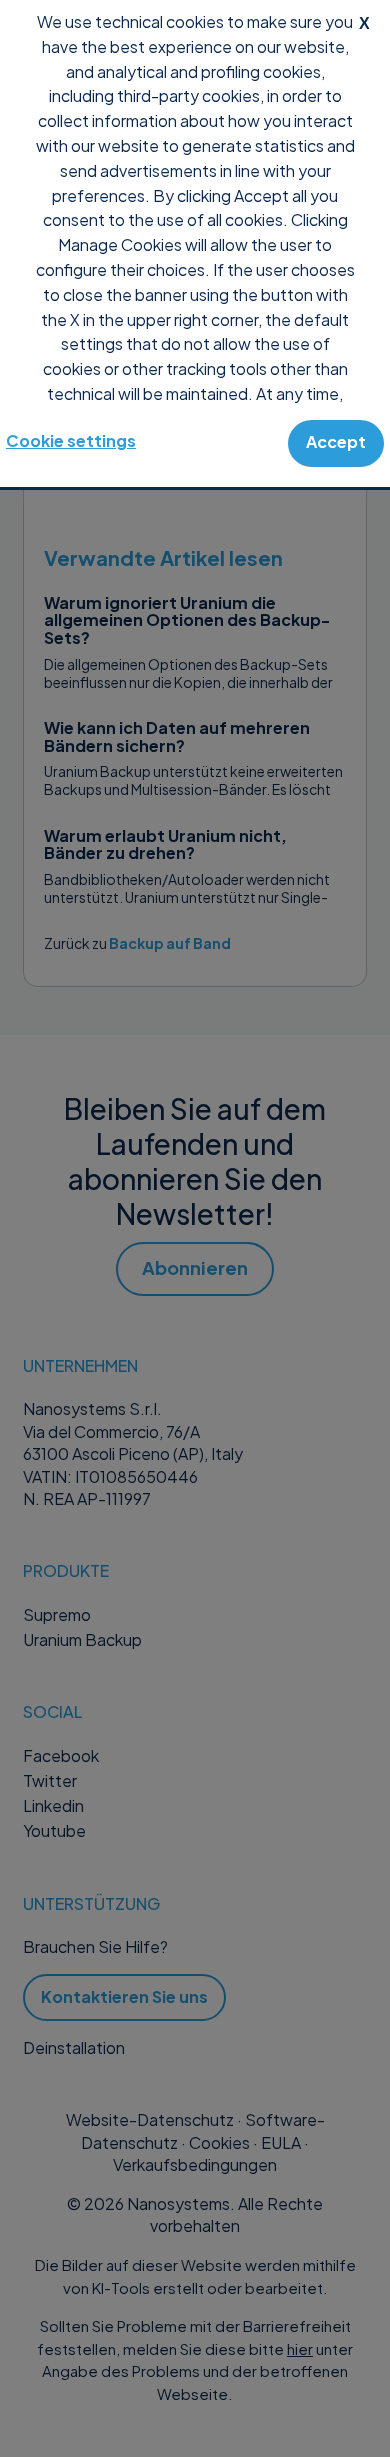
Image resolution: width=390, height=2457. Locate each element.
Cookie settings (71, 440)
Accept (336, 441)
